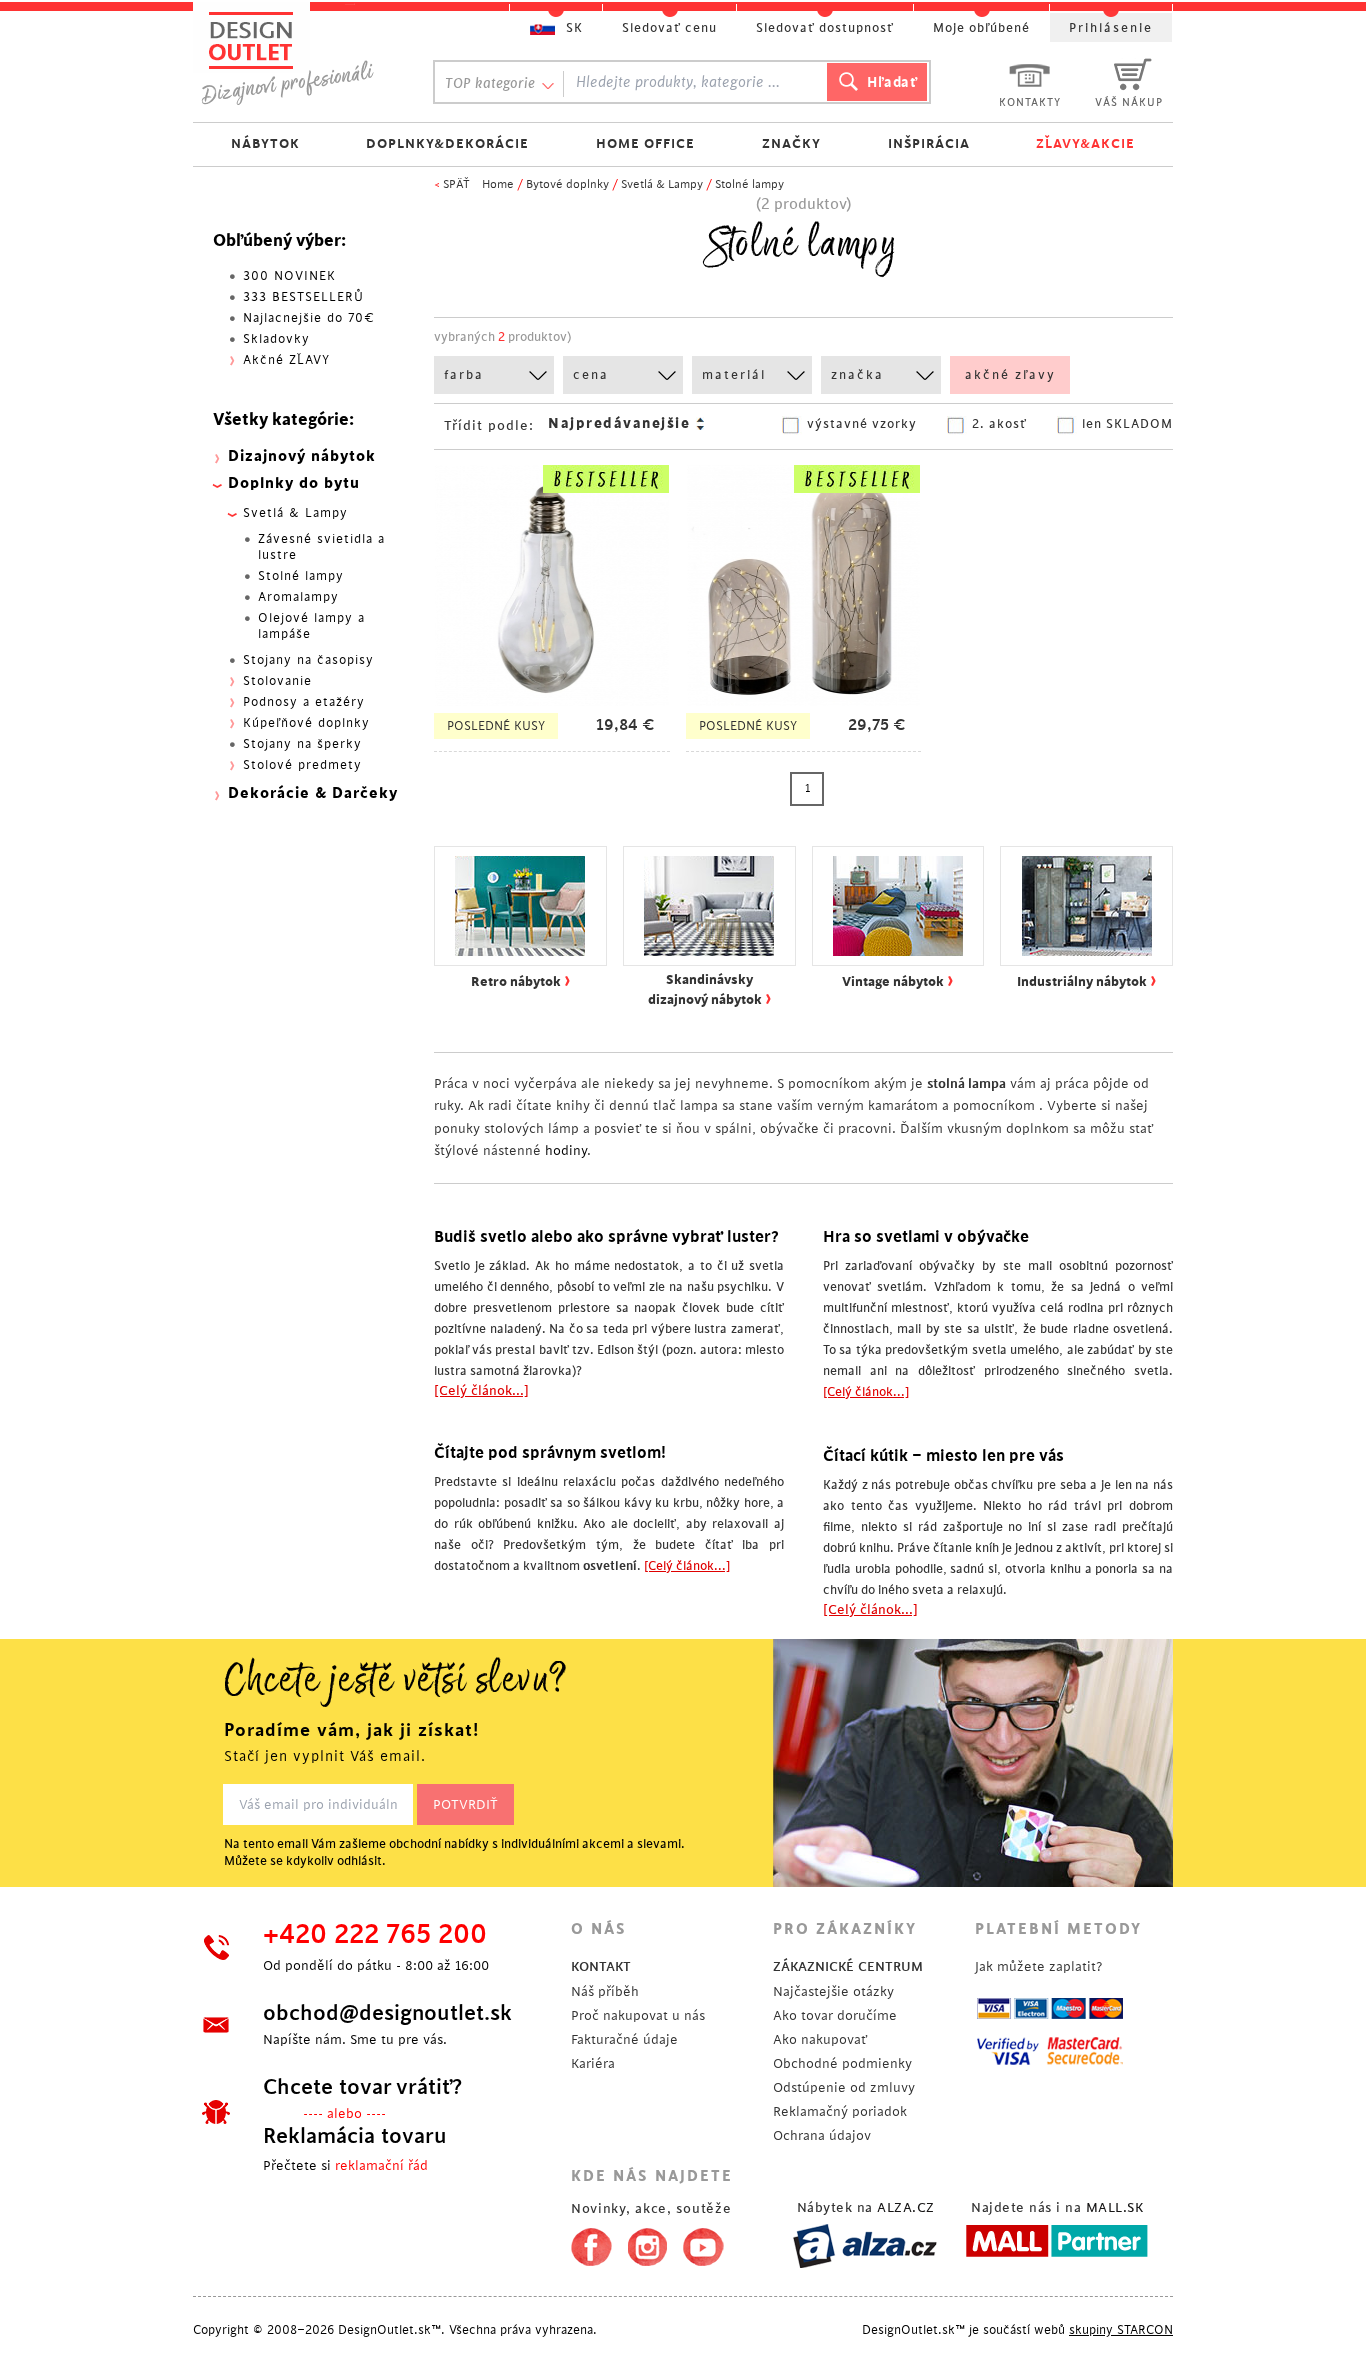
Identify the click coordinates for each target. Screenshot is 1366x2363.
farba (464, 375)
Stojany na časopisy (308, 660)
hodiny (566, 1150)
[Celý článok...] (481, 1390)
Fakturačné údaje (624, 2039)
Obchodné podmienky (842, 2063)
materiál (734, 375)
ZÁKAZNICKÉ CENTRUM (848, 1966)
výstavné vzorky (862, 424)
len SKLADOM (1127, 424)
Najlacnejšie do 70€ (309, 318)
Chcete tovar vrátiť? (362, 2087)
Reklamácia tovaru (355, 2136)
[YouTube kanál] (703, 2243)
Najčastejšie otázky (833, 1991)
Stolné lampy (749, 184)
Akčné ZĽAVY (286, 360)
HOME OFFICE (645, 143)
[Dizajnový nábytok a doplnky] (295, 57)
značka (857, 375)
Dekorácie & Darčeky (313, 793)
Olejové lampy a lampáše (311, 626)
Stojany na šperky (302, 744)
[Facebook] (586, 2243)
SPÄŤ (456, 184)
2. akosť (999, 424)
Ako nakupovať (820, 2039)
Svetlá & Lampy (662, 184)
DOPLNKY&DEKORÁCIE (447, 143)
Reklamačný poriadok (840, 2111)
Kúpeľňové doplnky (306, 723)
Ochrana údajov (822, 2135)
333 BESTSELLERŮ (303, 297)
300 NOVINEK (289, 276)
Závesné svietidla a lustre (321, 547)
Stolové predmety (302, 765)
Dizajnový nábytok (302, 456)
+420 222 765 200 (375, 1935)
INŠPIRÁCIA (929, 143)
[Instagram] (647, 2243)
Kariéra (593, 2063)
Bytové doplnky (567, 184)
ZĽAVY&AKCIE (1085, 143)
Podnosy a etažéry (304, 702)
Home (498, 184)
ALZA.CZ (906, 2207)
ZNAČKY (791, 143)
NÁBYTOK (265, 143)
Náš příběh (605, 1991)
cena (591, 375)
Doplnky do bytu (294, 483)
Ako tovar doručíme (835, 2015)
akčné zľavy (1010, 375)
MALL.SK (1115, 2207)
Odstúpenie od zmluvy (844, 2087)
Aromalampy (298, 597)
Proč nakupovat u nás (638, 2015)
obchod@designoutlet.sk (387, 2013)
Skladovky (276, 339)
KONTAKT (601, 1966)
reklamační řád (381, 2165)
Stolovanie (277, 681)
